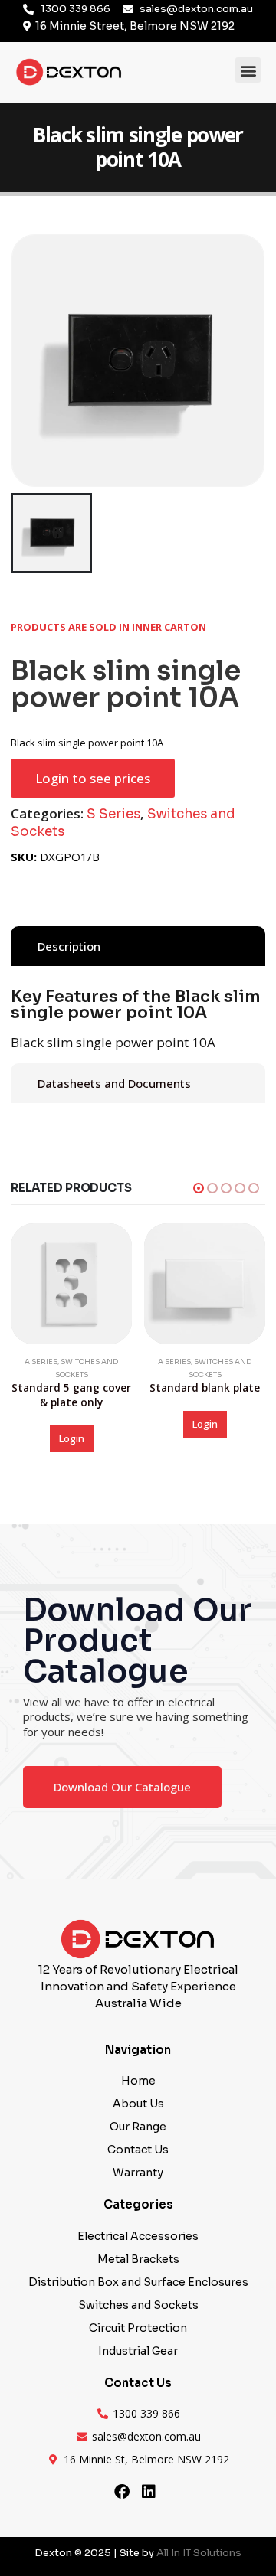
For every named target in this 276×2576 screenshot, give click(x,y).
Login (72, 1438)
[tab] (138, 946)
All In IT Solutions (199, 2553)
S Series (113, 814)
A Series (41, 1362)
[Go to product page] (71, 1284)
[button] (248, 70)
